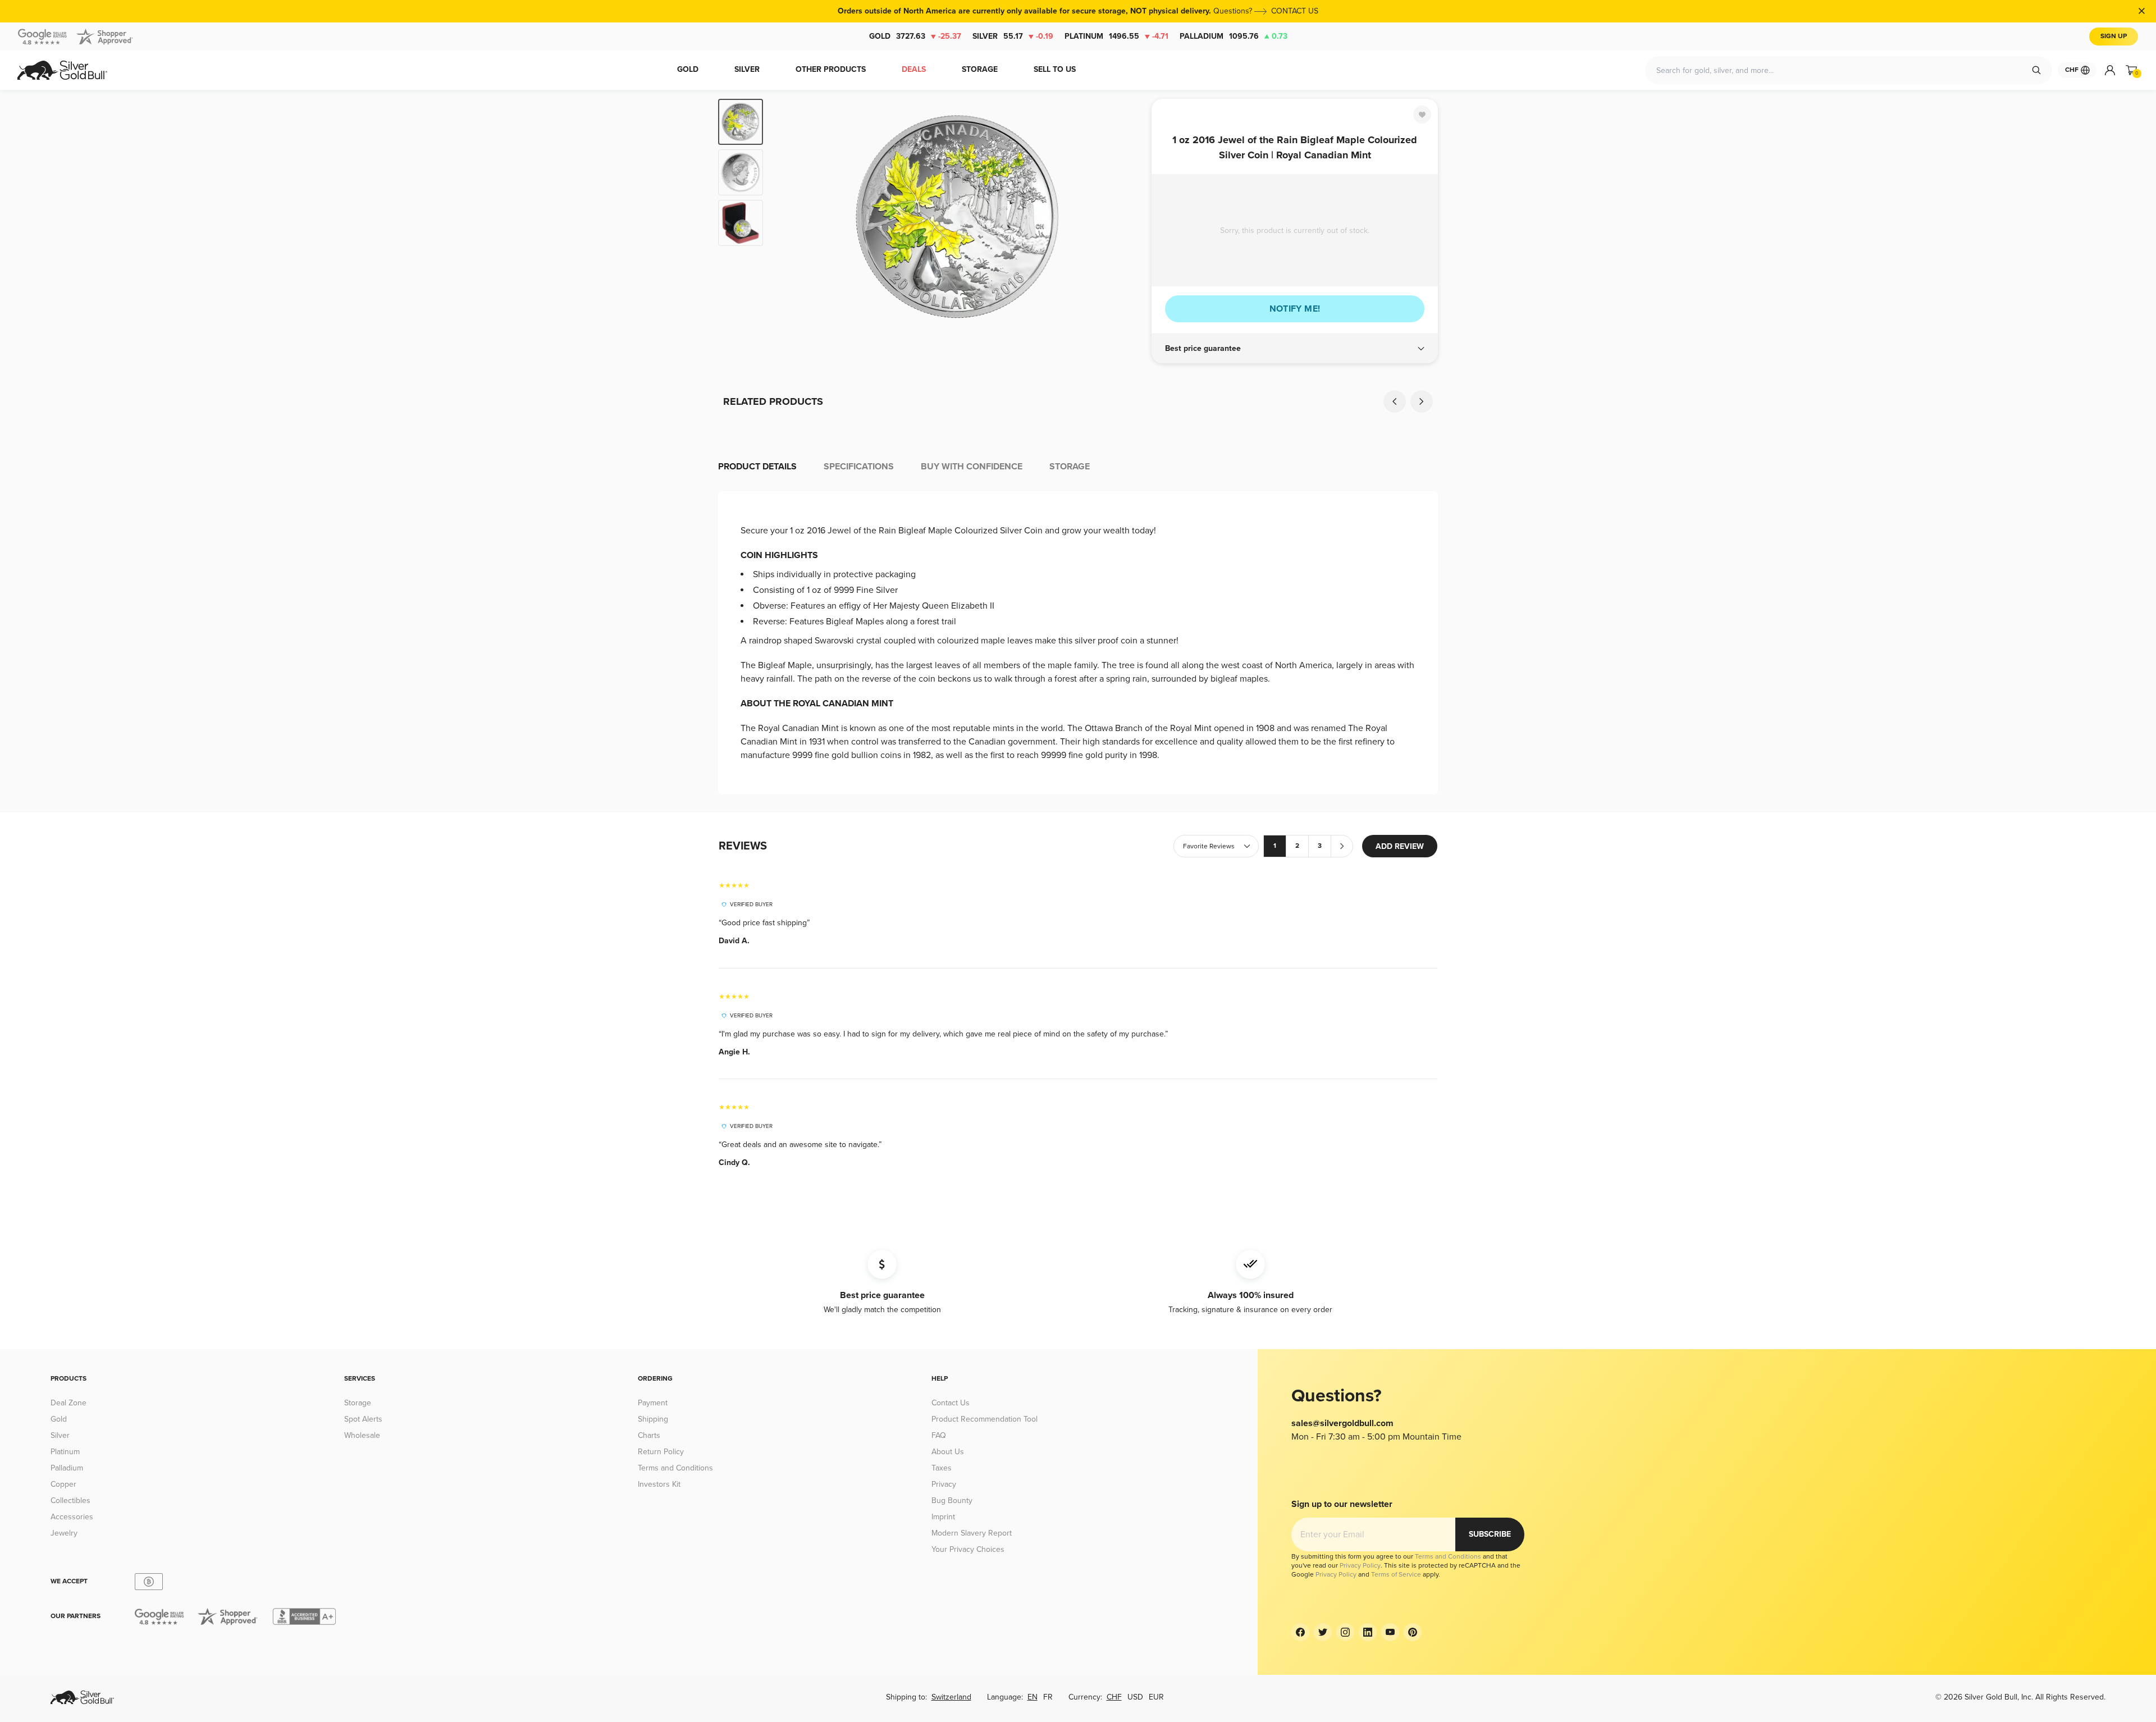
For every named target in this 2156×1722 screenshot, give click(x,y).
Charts (649, 1435)
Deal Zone (68, 1403)
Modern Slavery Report (972, 1533)
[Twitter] (1323, 1632)
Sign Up (2114, 36)
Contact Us (951, 1403)
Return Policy (661, 1452)
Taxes (942, 1468)
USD (1135, 1697)
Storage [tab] (1070, 467)
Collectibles (70, 1501)
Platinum (1116, 36)
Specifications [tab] (859, 467)
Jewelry (64, 1533)
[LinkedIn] (1368, 1632)
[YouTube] (1390, 1632)
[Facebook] (1300, 1632)
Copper (63, 1484)
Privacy (944, 1484)
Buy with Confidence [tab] (972, 467)
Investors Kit (659, 1484)
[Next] (1126, 217)
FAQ (939, 1435)
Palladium (1234, 36)
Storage (358, 1403)
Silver (1013, 36)
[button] (1295, 349)
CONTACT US (1295, 11)
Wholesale (362, 1435)
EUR (1156, 1697)
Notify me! (1295, 309)
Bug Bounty (952, 1501)
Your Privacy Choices (968, 1549)
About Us (948, 1452)
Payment (653, 1403)
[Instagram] (1345, 1632)
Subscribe (1490, 1534)
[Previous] (789, 217)
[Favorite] (1422, 115)
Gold (915, 36)
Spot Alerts (363, 1419)
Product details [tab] (757, 467)
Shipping (653, 1419)
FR (1048, 1697)
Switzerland (951, 1697)
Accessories (72, 1517)
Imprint (943, 1517)
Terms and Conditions (675, 1468)
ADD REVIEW (1400, 846)
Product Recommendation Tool (985, 1419)
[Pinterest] (1413, 1632)
